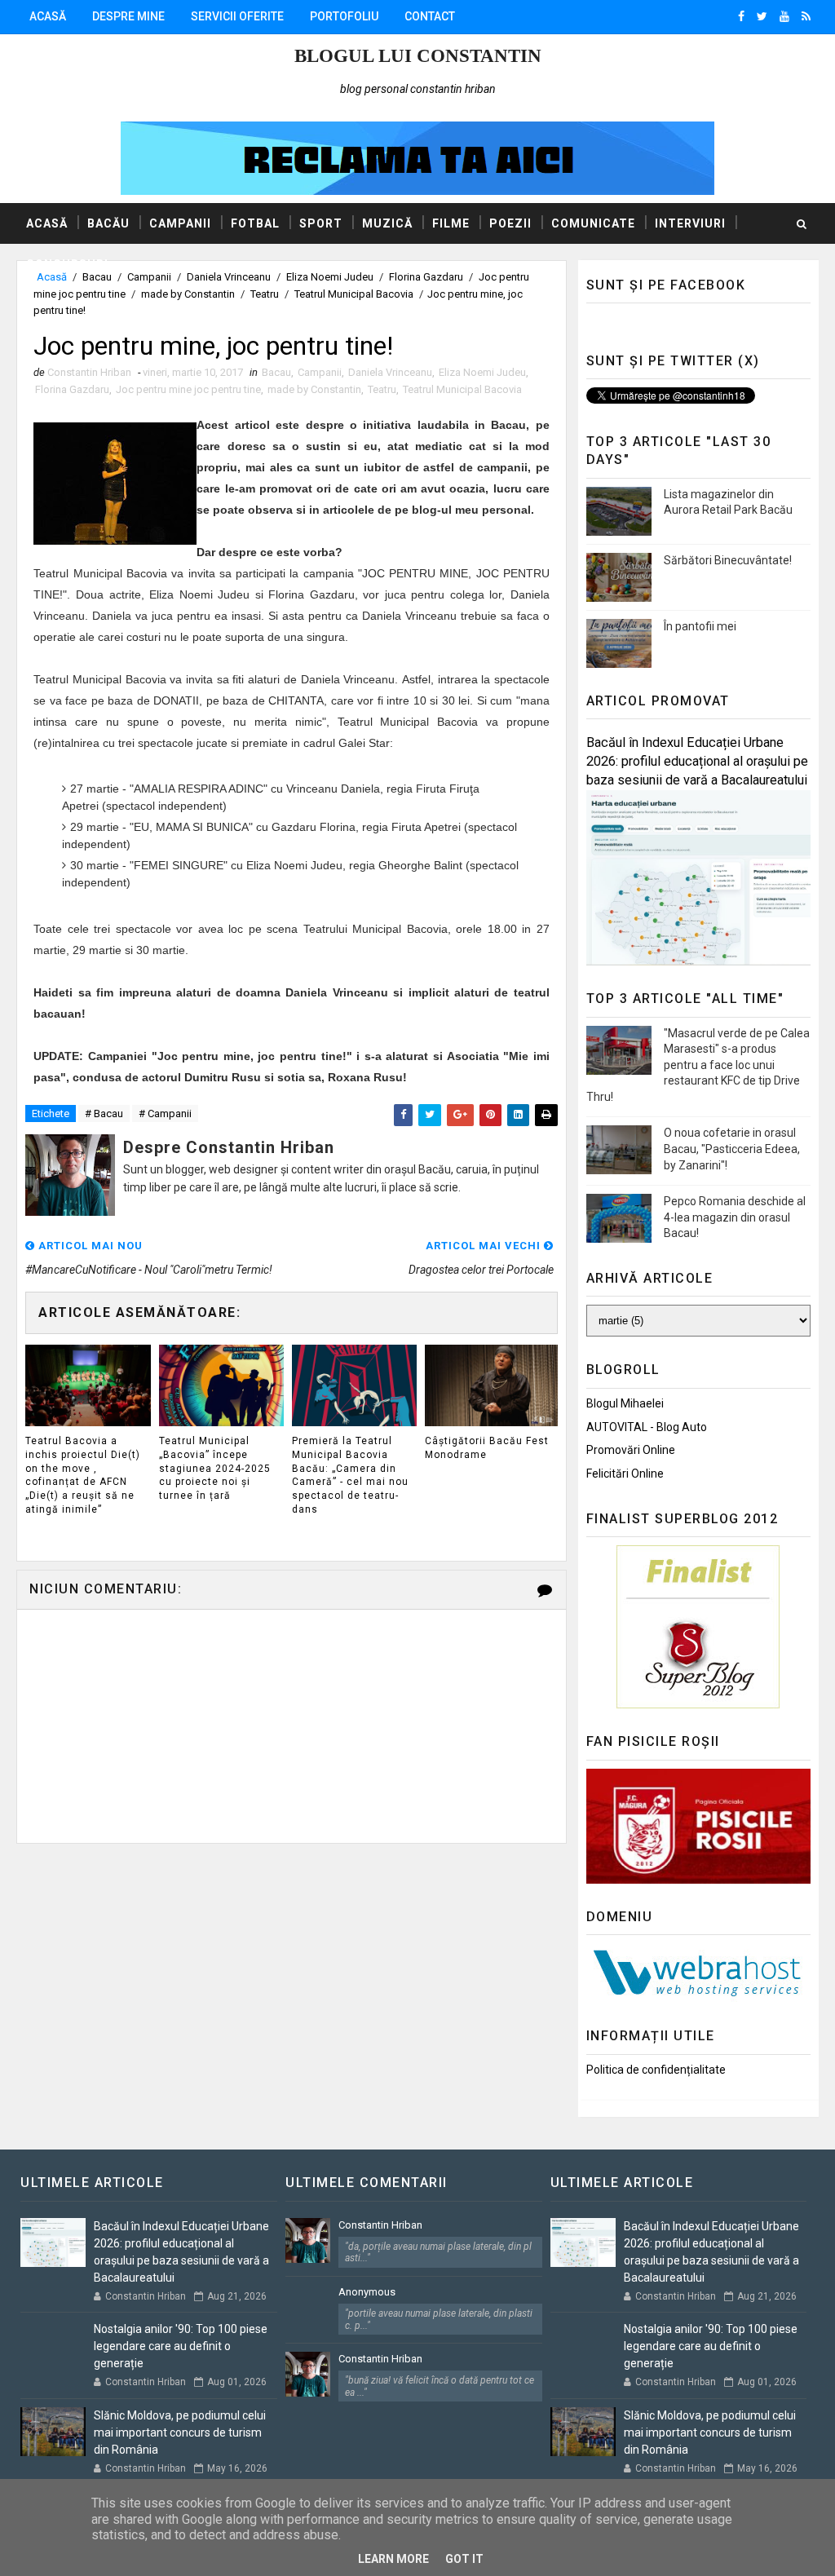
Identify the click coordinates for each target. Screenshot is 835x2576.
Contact (430, 16)
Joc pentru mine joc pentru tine (188, 389)
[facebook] (741, 16)
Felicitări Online (625, 1474)
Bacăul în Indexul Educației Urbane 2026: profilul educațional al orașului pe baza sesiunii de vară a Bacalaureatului (697, 761)
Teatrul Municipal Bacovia (354, 294)
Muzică (387, 223)
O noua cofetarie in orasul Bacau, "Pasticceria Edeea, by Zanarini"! (732, 1149)
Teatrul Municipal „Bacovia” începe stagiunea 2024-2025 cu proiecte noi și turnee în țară (215, 1468)
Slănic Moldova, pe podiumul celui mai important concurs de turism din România (180, 2432)
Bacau (276, 372)
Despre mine (128, 16)
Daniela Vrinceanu (390, 372)
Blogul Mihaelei (625, 1403)
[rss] (806, 16)
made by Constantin (188, 294)
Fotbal (255, 223)
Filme (451, 223)
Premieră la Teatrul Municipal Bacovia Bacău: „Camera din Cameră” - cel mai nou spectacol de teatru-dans (350, 1475)
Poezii (510, 223)
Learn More (393, 2559)
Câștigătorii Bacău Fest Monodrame (487, 1448)
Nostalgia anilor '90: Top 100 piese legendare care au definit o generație (181, 2346)
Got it (464, 2559)
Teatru (265, 294)
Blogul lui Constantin (418, 56)
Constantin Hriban (380, 2225)
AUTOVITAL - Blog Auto (647, 1427)
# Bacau (104, 1113)
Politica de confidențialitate (656, 2070)
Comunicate (593, 223)
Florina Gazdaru (72, 389)
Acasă (48, 16)
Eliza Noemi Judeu (482, 372)
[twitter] (762, 16)
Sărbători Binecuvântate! (728, 560)
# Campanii (165, 1113)
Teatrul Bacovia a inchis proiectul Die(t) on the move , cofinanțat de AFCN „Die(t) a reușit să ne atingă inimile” (83, 1475)
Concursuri (67, 264)
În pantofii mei (700, 626)
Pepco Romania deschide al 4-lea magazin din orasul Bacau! (735, 1217)
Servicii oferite (237, 16)
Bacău (108, 223)
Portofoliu (344, 16)
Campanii (180, 223)
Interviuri (690, 223)
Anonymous (367, 2292)
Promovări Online (631, 1450)
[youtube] (784, 16)
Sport (321, 223)
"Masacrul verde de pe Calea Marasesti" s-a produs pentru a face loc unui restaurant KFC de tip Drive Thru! (698, 1065)
